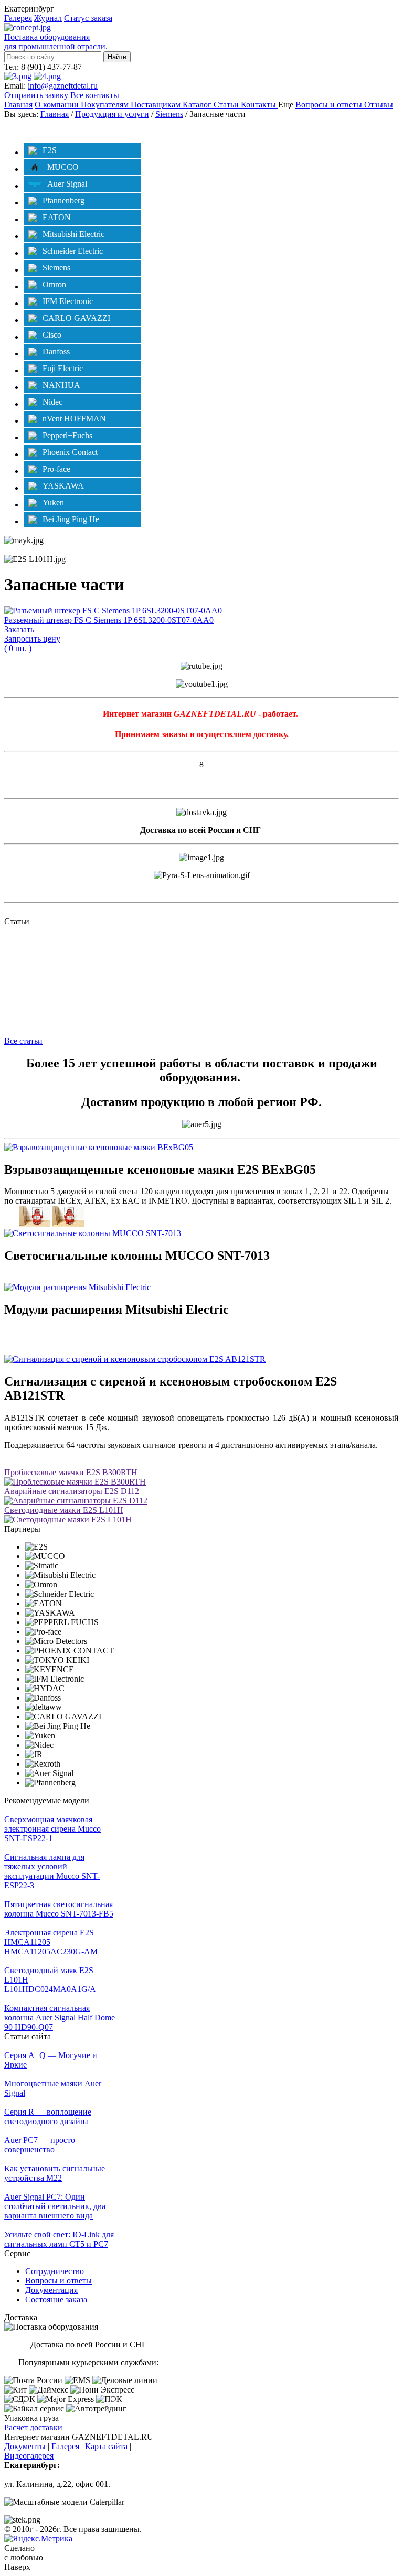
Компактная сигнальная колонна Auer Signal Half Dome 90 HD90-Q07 (60, 2017)
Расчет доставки (33, 2427)
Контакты (259, 105)
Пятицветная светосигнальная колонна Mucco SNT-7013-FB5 (59, 1909)
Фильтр (375, 129)
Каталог (198, 105)
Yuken (53, 502)
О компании (58, 105)
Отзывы (379, 105)
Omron (54, 284)
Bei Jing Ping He (71, 519)
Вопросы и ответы (330, 105)
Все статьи (23, 1041)
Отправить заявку (36, 95)
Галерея (18, 18)
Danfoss (56, 351)
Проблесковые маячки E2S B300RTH (71, 1472)
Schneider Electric (73, 251)
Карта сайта (106, 2446)
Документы (25, 2446)
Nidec (52, 402)
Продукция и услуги (112, 114)
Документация (51, 2290)
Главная (18, 105)
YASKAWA (63, 486)
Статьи (227, 105)
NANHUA (61, 385)
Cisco (52, 335)
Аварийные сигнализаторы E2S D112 (72, 1491)
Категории (34, 129)
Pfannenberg (63, 201)
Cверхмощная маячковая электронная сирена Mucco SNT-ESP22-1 (52, 1829)
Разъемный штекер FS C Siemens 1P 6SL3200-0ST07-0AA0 (109, 620)
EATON (57, 217)
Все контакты (95, 95)
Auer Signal (67, 184)
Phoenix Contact (70, 452)
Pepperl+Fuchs (67, 435)
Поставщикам (157, 105)
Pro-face (56, 469)
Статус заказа (88, 18)
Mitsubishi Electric (73, 234)
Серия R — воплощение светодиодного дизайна (48, 2117)
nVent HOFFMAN (74, 419)
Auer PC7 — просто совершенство (40, 2145)
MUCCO (63, 167)
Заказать (19, 629)
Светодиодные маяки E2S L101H (64, 1510)
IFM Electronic (68, 301)
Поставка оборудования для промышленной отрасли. (56, 42)
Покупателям (106, 105)
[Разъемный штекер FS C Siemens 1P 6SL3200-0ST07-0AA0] (113, 610)
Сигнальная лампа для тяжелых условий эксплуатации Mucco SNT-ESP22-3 (52, 1871)
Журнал (48, 18)
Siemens (169, 114)
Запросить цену (32, 639)
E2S (50, 150)
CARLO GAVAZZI (76, 318)
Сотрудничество (55, 2271)
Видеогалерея (29, 2456)
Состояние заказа (56, 2299)
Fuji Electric (63, 368)
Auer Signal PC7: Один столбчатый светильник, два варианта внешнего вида (55, 2206)
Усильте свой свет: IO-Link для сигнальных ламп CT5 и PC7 (59, 2239)
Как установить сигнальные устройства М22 (55, 2173)
